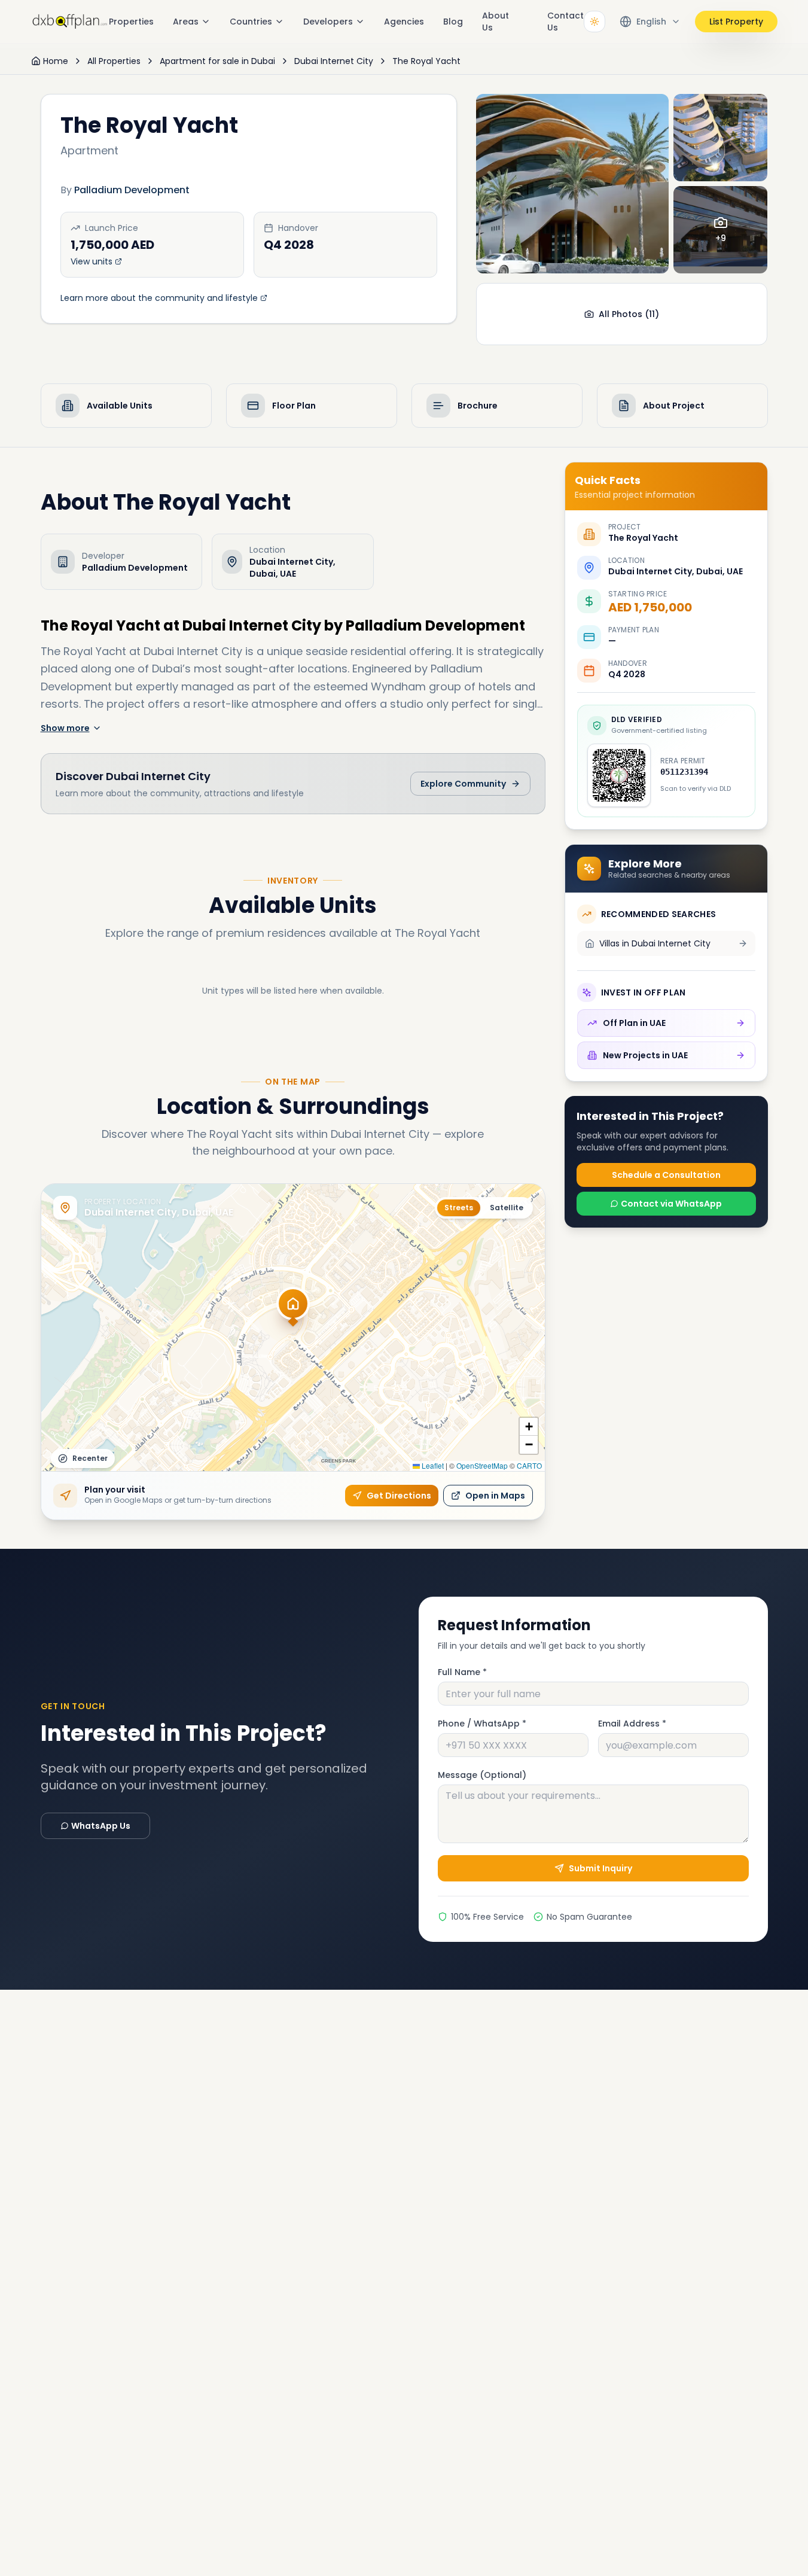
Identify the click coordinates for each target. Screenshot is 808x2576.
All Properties (114, 61)
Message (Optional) (482, 1775)
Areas (186, 22)
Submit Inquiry (600, 1868)
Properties (131, 22)
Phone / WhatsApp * (482, 1724)
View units (92, 261)
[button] (293, 1311)
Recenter (90, 1458)
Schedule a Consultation (666, 1175)
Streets (459, 1208)
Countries (251, 22)
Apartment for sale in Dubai (217, 61)
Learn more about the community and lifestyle (159, 298)
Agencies (404, 22)
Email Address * (632, 1724)
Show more (65, 728)
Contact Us (565, 22)
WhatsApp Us (101, 1826)
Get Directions (399, 1496)
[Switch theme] (594, 22)
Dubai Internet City (334, 61)
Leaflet (432, 1465)
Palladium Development (132, 190)
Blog (453, 22)
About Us (496, 22)
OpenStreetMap (482, 1465)
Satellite (507, 1208)
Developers (328, 22)
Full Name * (462, 1672)
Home (56, 61)
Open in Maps (495, 1496)
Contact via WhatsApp (671, 1204)
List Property (736, 22)
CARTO (529, 1465)
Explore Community (463, 784)
